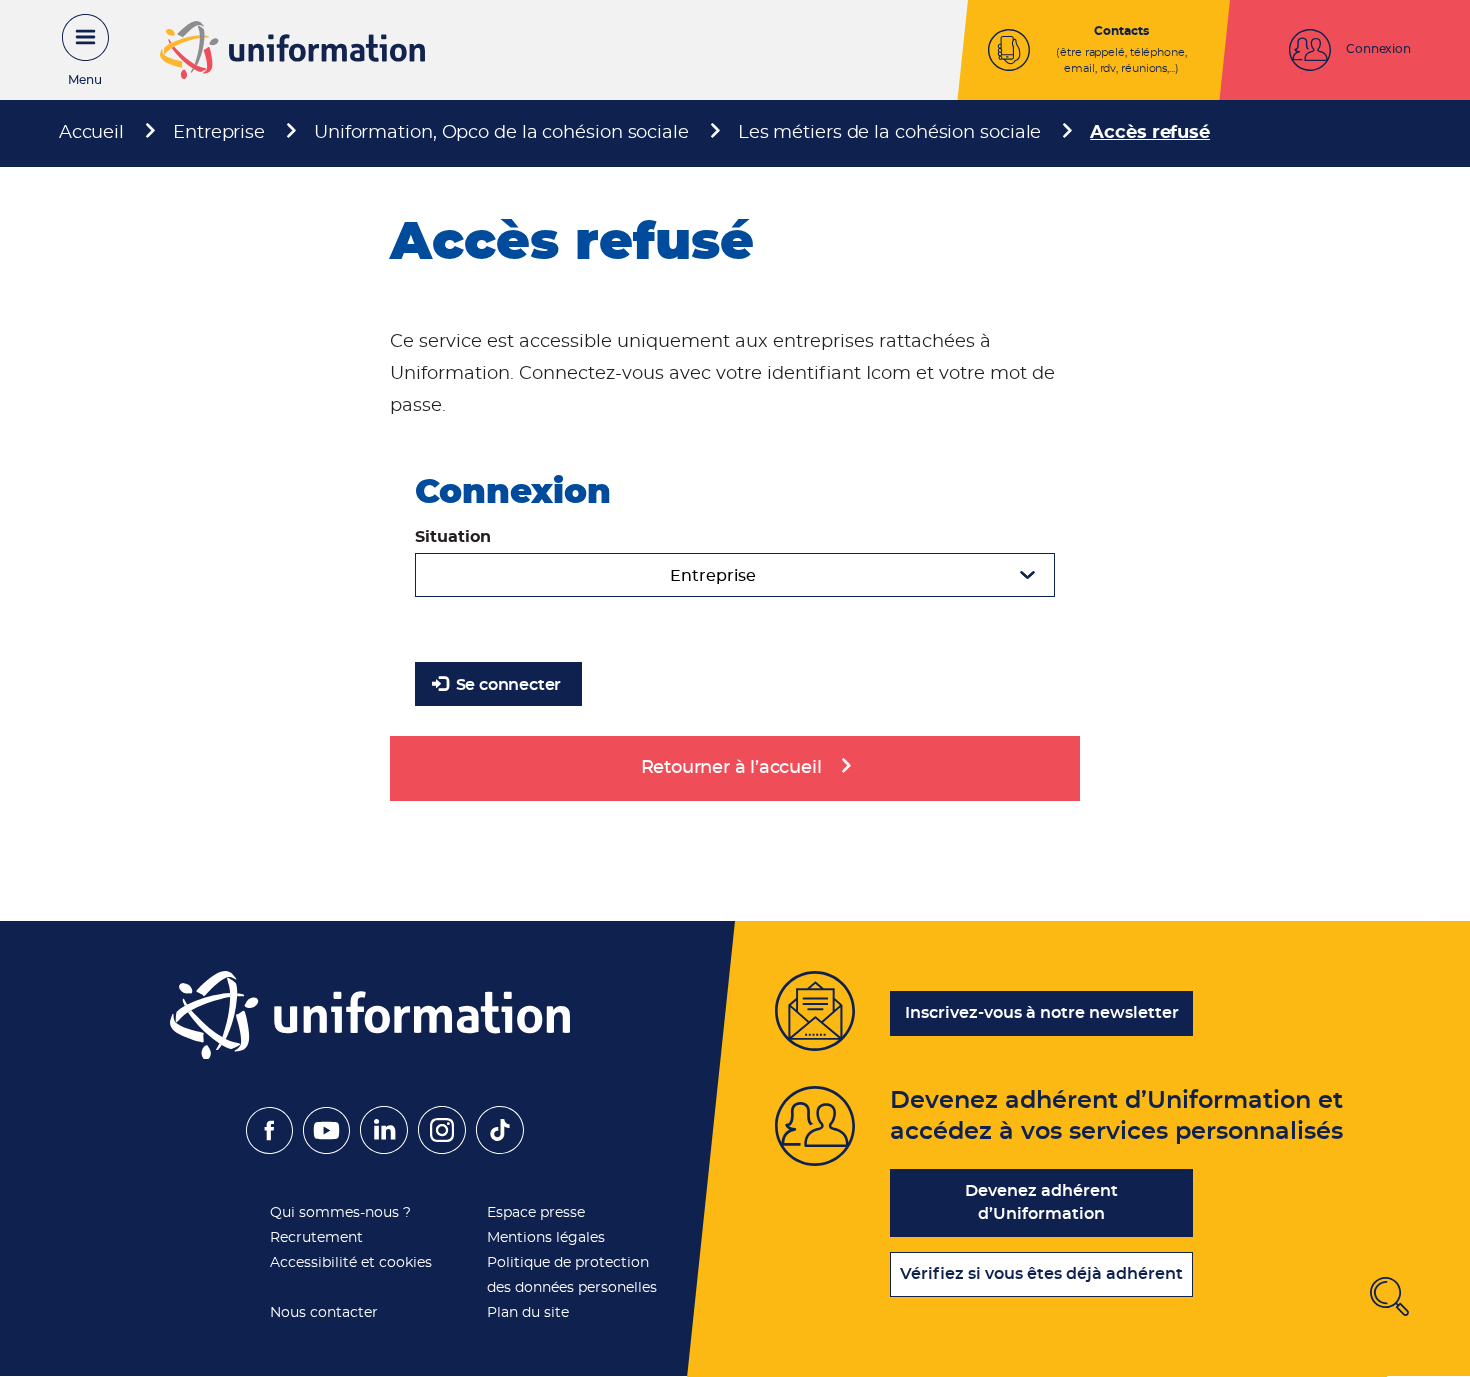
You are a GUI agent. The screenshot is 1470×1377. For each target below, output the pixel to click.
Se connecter (506, 685)
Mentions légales (546, 1238)
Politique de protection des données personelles (572, 1275)
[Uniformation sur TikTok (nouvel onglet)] (500, 1149)
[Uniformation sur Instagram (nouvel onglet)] (442, 1149)
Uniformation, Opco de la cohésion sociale (501, 133)
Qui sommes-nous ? (340, 1213)
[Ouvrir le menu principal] (75, 50)
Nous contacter (324, 1313)
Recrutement (316, 1238)
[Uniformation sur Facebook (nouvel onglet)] (269, 1149)
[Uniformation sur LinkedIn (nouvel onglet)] (384, 1149)
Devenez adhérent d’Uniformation (1041, 1202)
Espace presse (536, 1213)
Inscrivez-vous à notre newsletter (1042, 1013)
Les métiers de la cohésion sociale (890, 133)
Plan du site (528, 1313)
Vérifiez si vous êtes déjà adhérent (1041, 1274)
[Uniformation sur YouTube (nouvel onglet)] (326, 1149)
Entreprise (219, 133)
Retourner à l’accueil (731, 768)
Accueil (91, 133)
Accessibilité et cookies (351, 1263)
